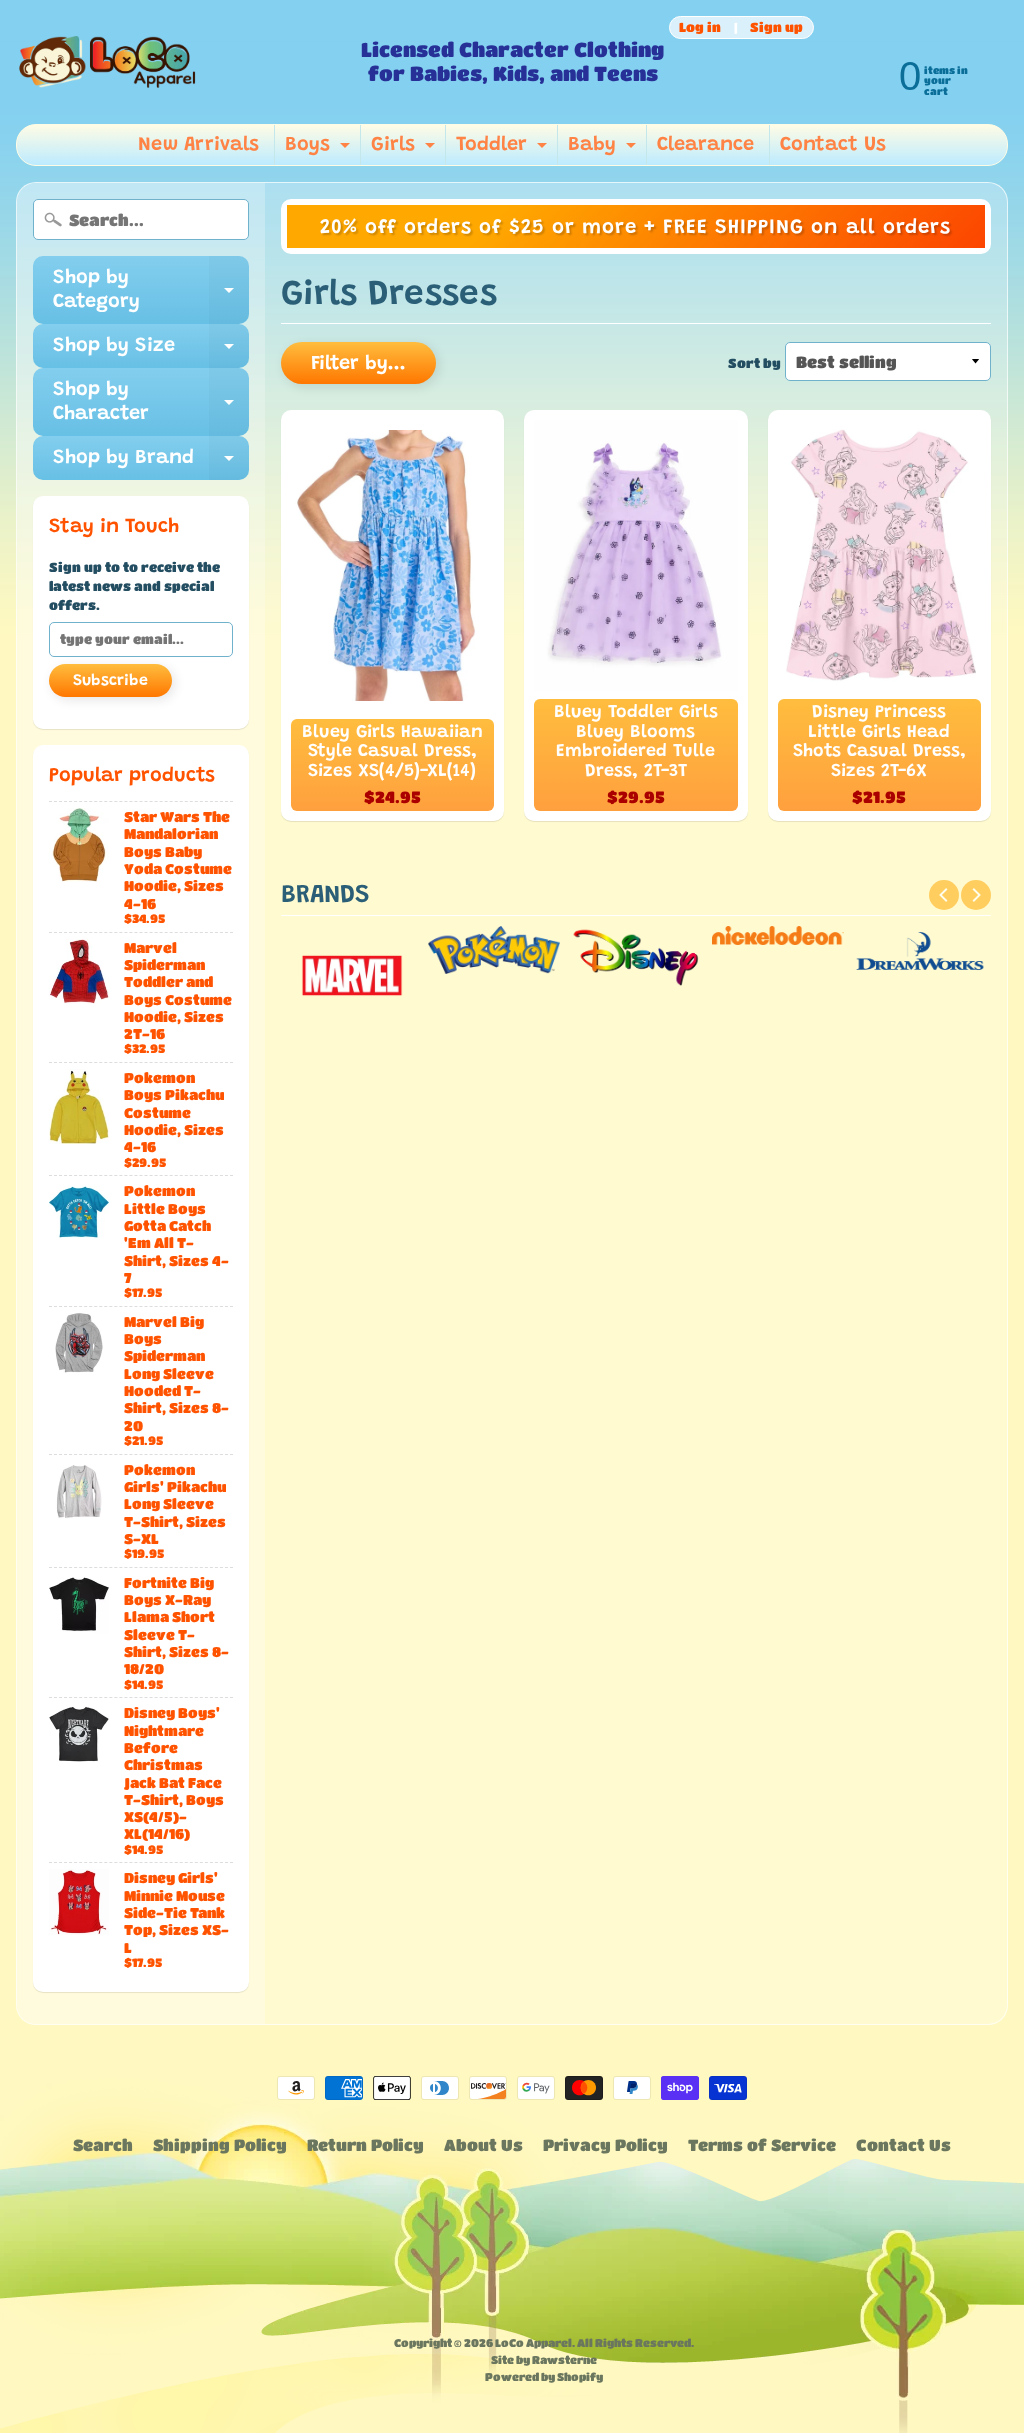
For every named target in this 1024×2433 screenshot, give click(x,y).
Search (103, 2144)
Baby (604, 150)
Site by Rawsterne (544, 2359)
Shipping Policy (220, 2144)
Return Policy (365, 2144)
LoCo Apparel (533, 2342)
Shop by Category (151, 291)
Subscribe (110, 681)
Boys (320, 150)
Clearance (705, 145)
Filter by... (358, 364)
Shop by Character (151, 403)
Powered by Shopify (544, 2376)
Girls (405, 150)
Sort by (754, 363)
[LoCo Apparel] (181, 62)
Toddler (504, 150)
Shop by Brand (151, 464)
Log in (700, 27)
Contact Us (833, 145)
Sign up (776, 27)
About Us (483, 2144)
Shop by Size (151, 352)
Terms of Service (762, 2144)
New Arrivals (198, 145)
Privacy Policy (605, 2144)
